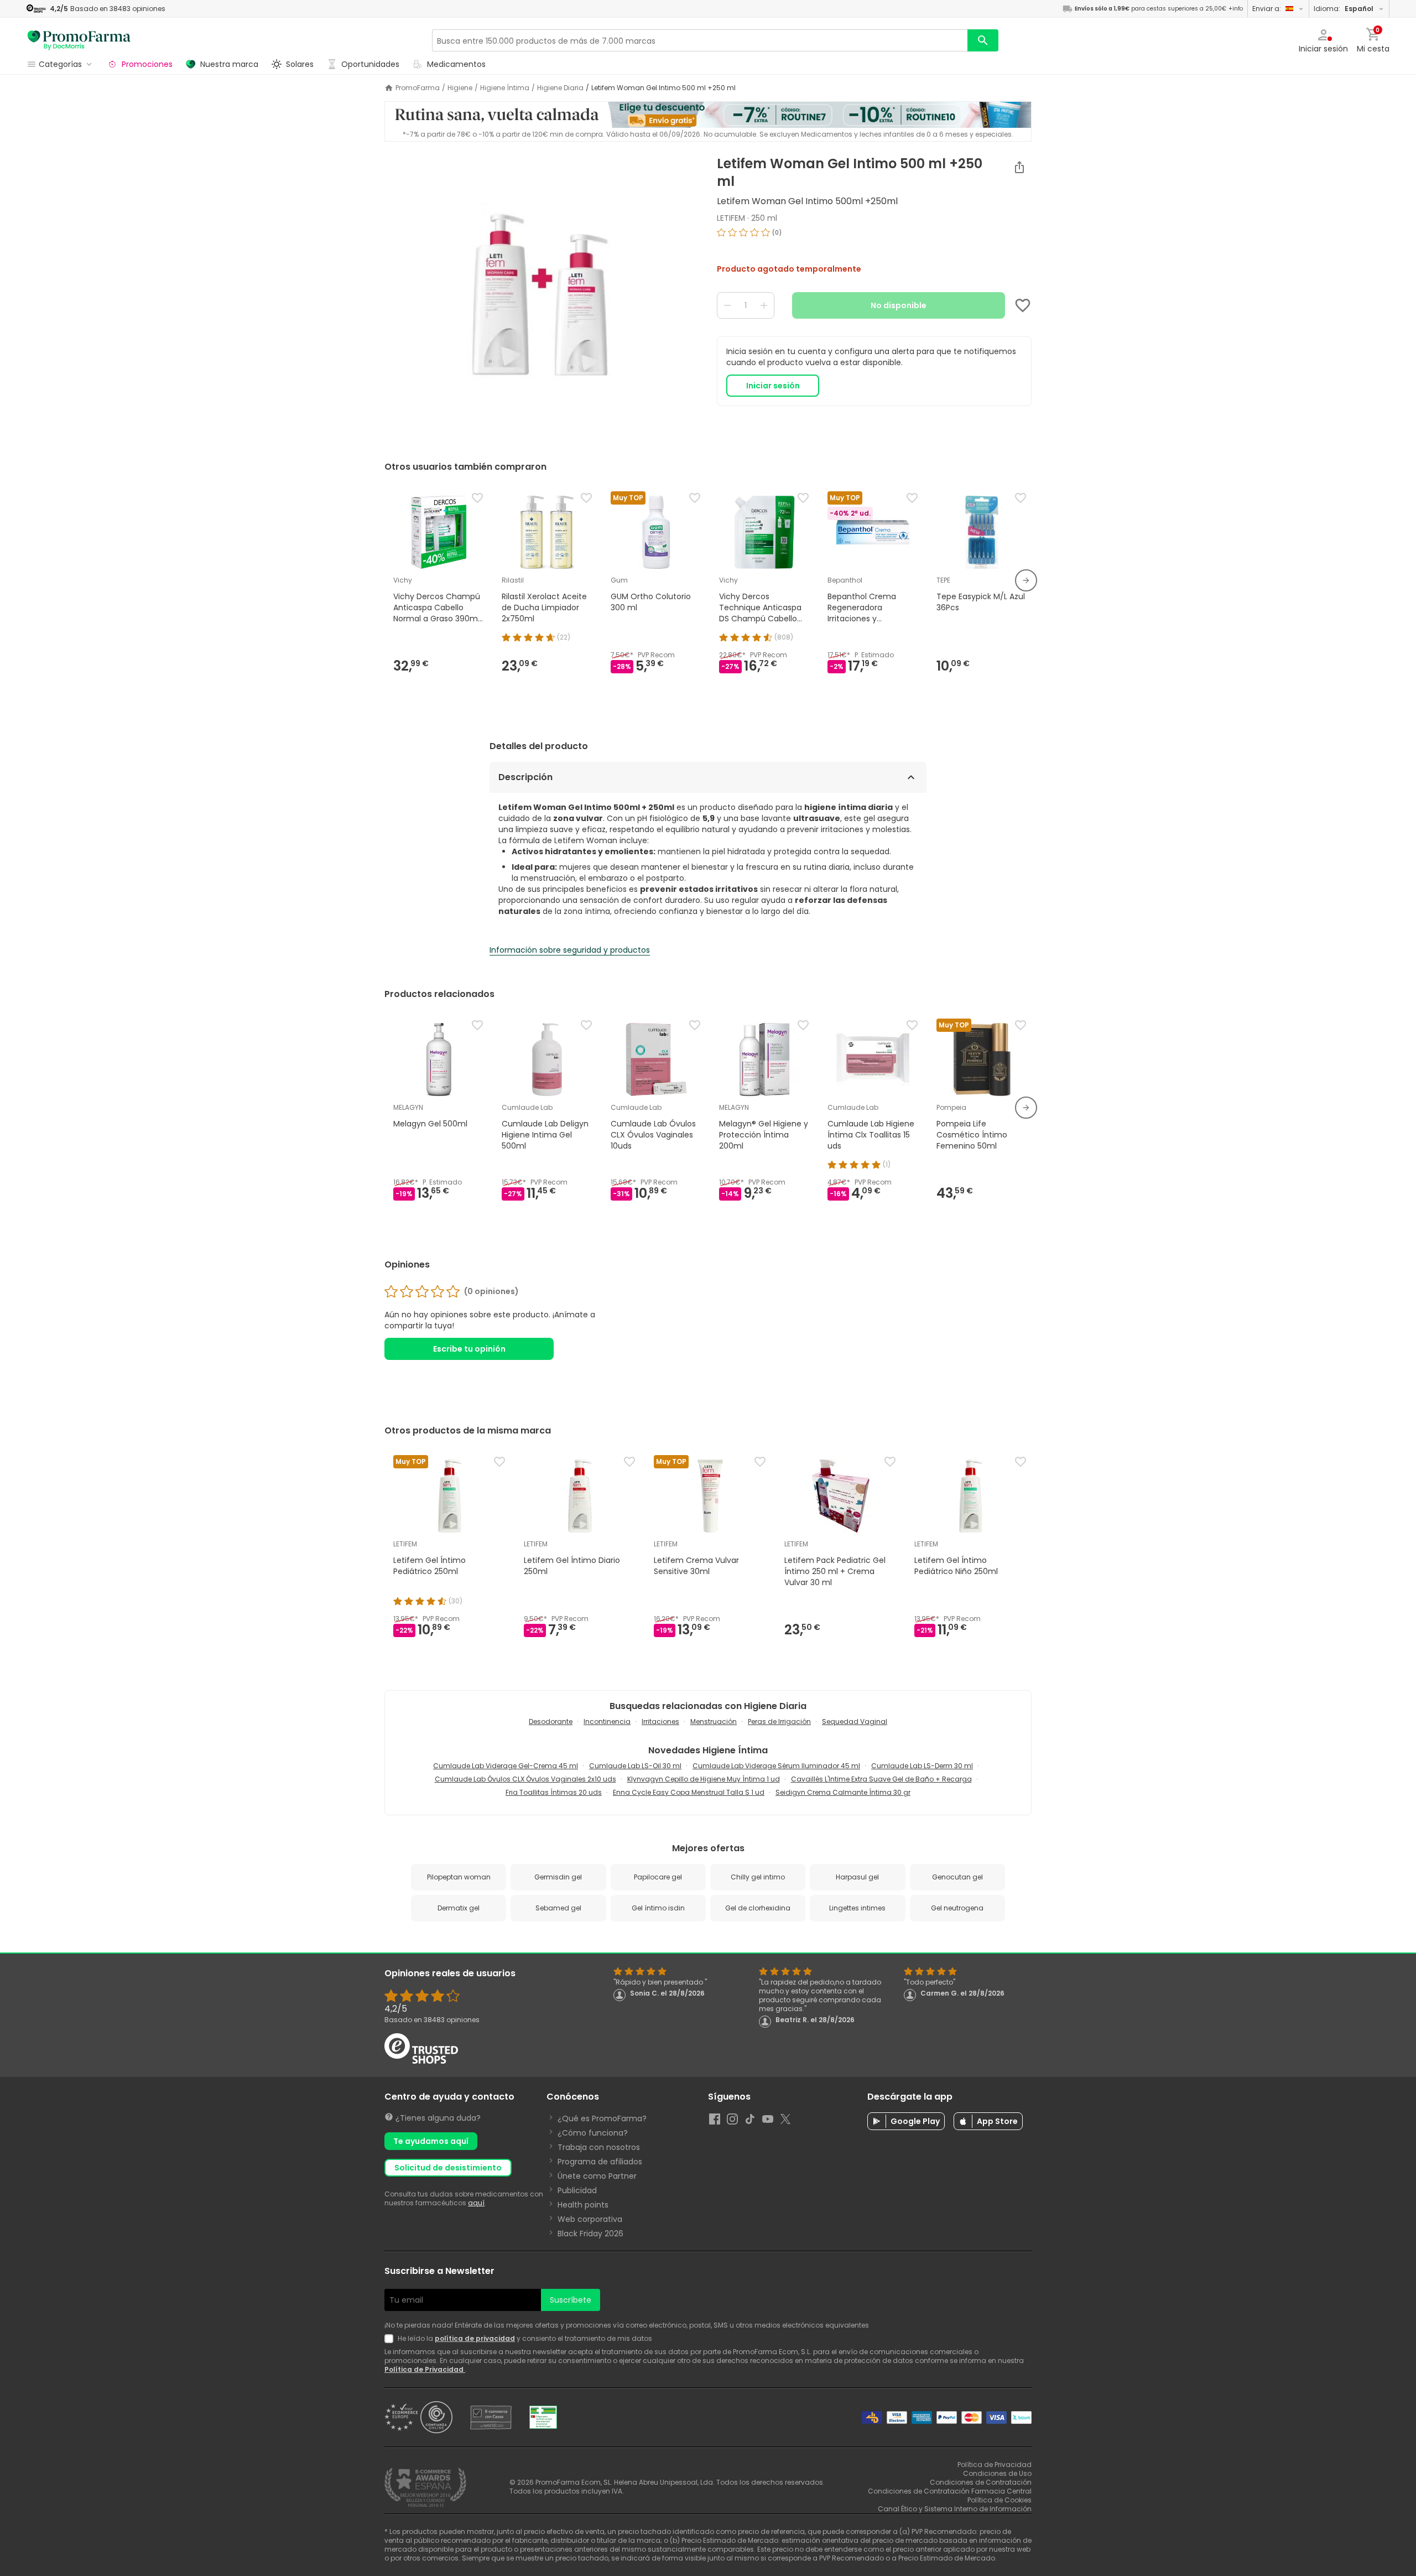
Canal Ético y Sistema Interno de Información (955, 2509)
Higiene (460, 88)
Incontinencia (607, 1721)
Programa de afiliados (600, 2162)
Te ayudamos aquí (431, 2141)
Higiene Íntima (505, 88)
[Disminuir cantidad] (727, 305)
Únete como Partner (597, 2176)
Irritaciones (660, 1721)
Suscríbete (571, 2300)
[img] (542, 294)
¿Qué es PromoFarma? (602, 2118)
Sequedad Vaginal (855, 1721)
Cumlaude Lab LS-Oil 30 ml (635, 1766)
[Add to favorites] (1023, 305)
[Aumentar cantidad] (764, 305)
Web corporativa (590, 2219)
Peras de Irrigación (779, 1721)
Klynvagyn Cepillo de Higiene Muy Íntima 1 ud (704, 1779)
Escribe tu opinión (469, 1349)
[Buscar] (983, 40)
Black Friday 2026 (590, 2234)
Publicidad (577, 2190)
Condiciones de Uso (997, 2473)
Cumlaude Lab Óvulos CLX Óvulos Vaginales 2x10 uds (525, 1779)
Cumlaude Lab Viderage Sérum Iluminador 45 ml (776, 1766)
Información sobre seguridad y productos (570, 950)
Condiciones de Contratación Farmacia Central (950, 2491)
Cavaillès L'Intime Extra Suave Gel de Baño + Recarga (881, 1779)
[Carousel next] (1026, 580)
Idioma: (1344, 9)
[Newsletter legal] (391, 2339)
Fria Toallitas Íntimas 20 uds (554, 1792)
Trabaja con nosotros (599, 2147)
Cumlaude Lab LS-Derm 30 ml (922, 1766)
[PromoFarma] (79, 40)
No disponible (899, 305)
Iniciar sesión (773, 386)
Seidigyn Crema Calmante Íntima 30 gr (843, 1792)
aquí (476, 2203)
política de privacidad (475, 2338)
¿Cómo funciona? (593, 2133)
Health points (583, 2205)
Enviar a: (1267, 9)
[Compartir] (1019, 167)
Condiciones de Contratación (981, 2482)
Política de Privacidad (425, 2369)
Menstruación (714, 1721)
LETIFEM (731, 218)
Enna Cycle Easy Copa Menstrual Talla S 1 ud (689, 1792)
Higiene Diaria (560, 88)
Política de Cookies (999, 2500)
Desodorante (551, 1721)
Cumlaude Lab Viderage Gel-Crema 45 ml (506, 1766)
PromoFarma (418, 88)
